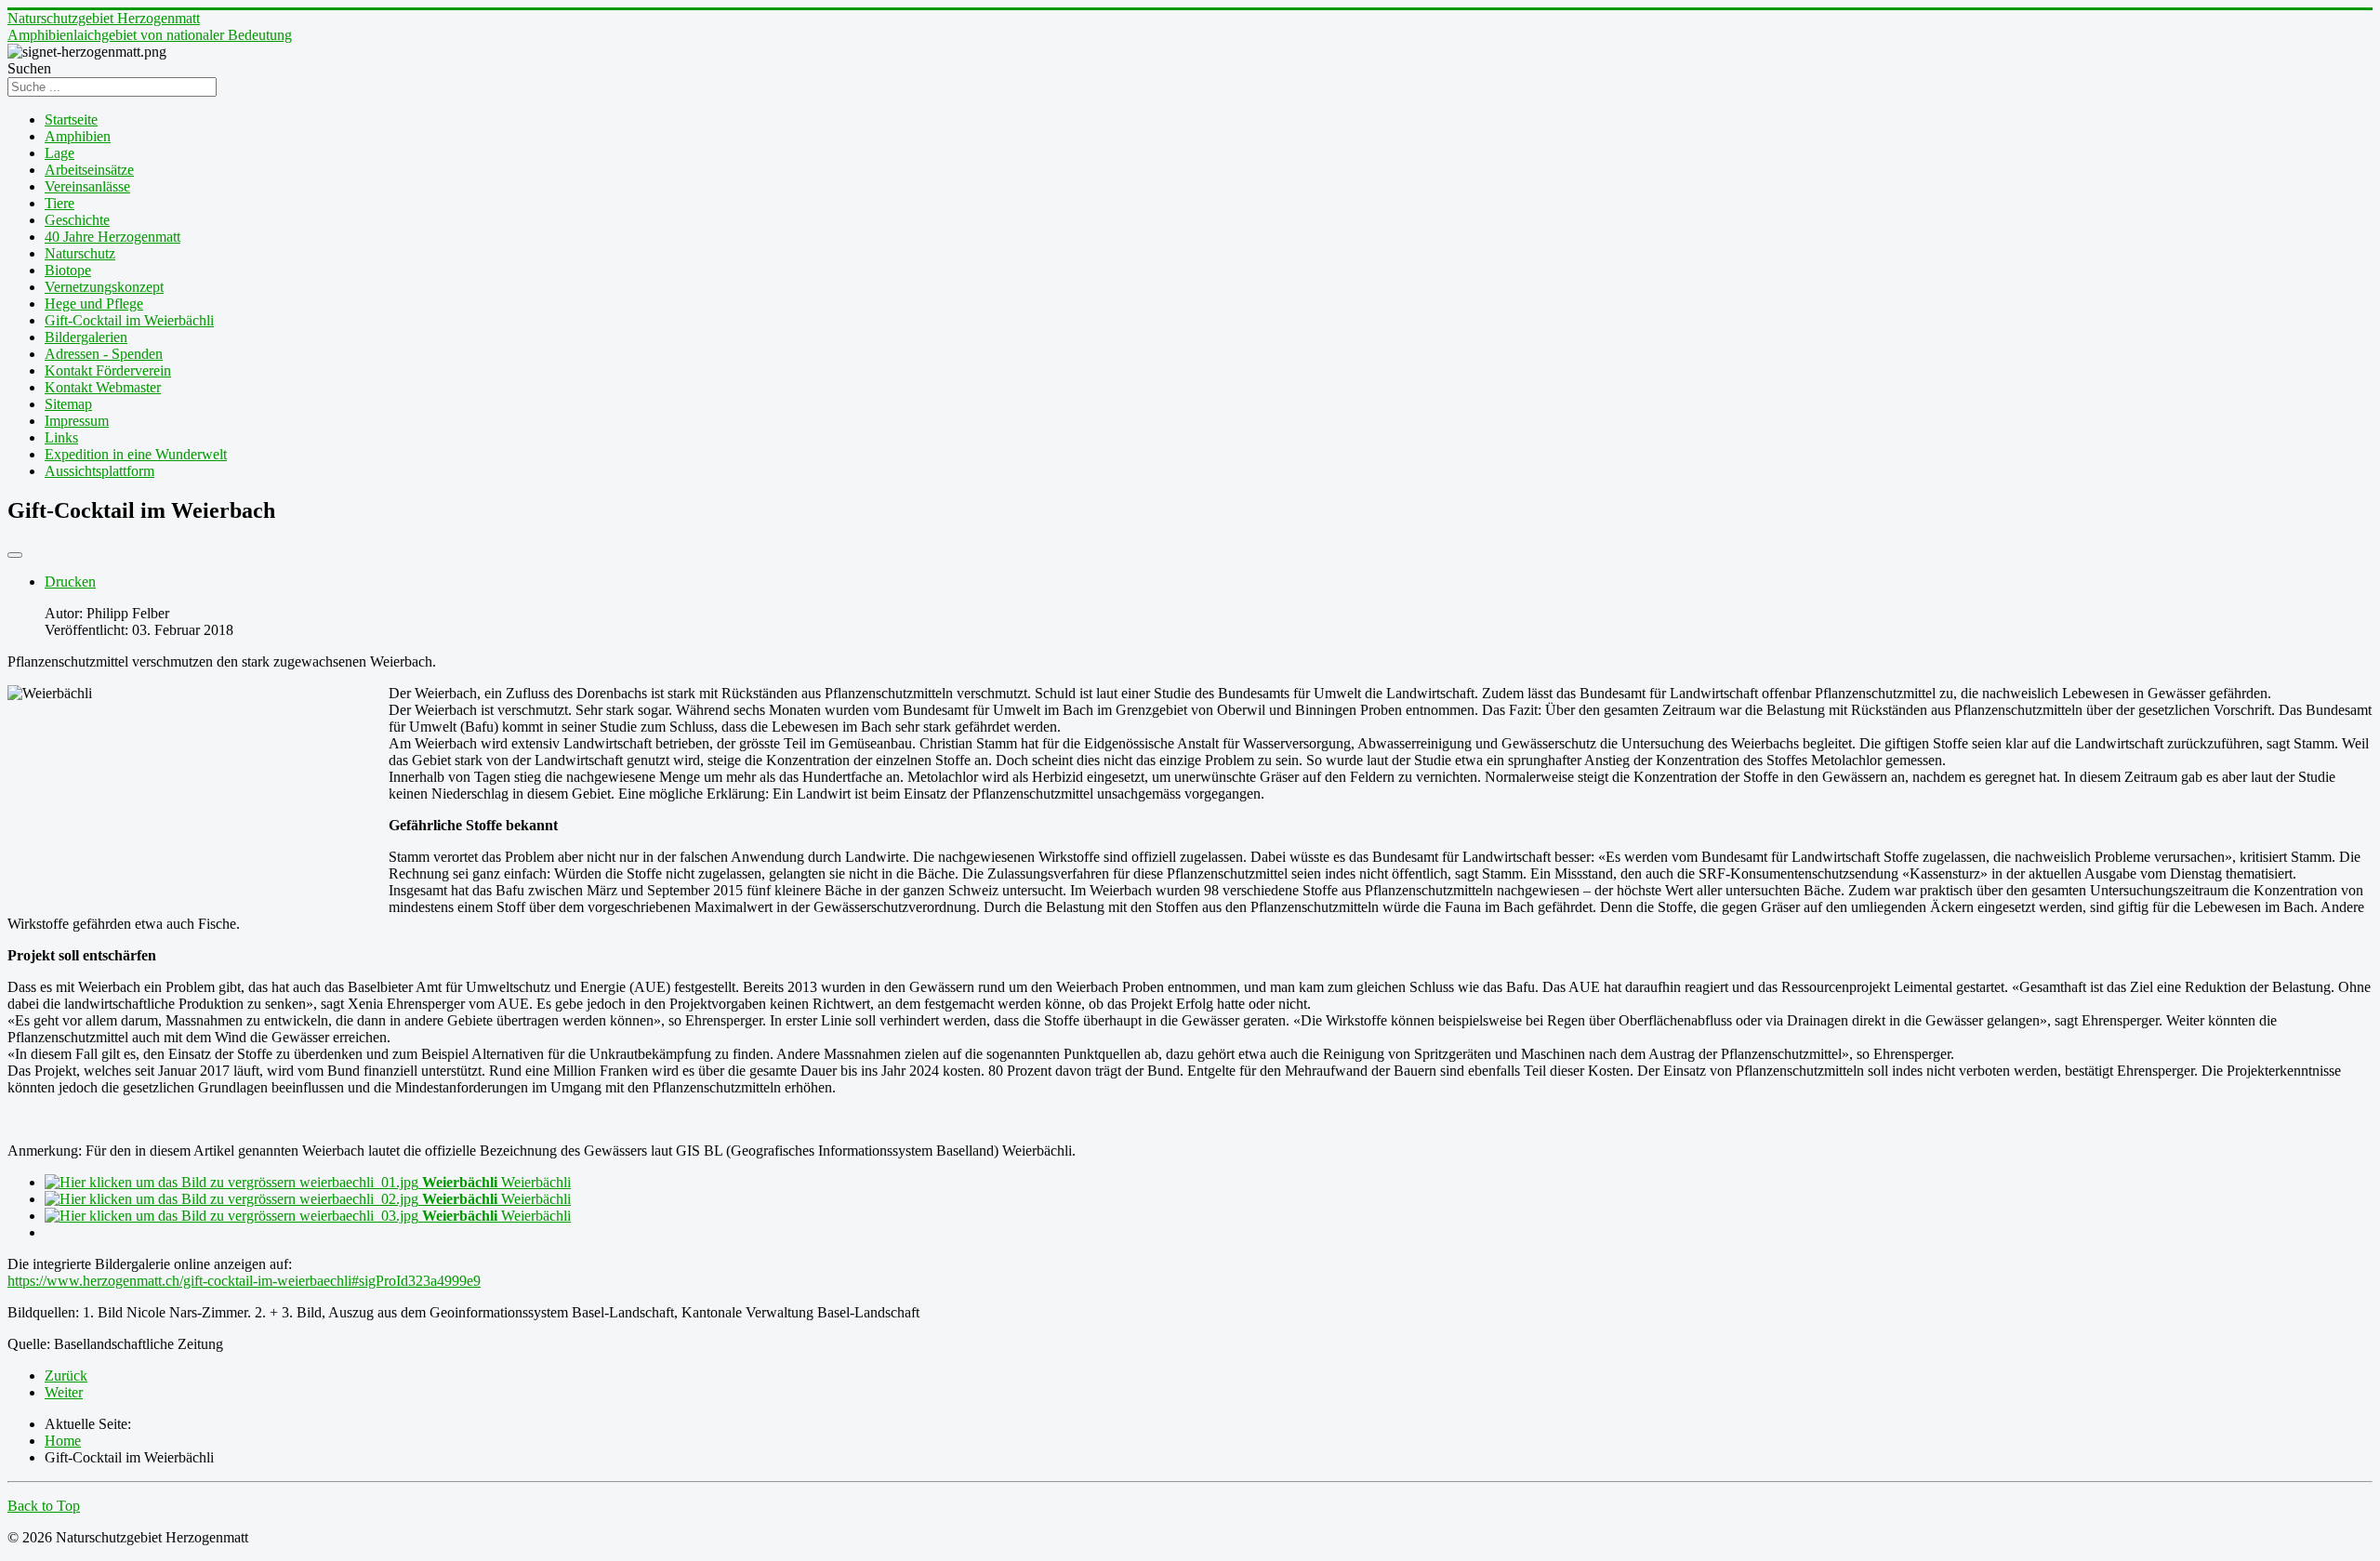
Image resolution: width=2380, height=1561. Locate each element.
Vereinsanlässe (87, 186)
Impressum (77, 421)
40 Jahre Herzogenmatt (112, 237)
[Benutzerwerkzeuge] (15, 555)
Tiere (59, 203)
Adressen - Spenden (104, 354)
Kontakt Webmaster (103, 387)
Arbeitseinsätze (89, 170)
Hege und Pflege (94, 304)
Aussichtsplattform (99, 471)
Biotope (68, 270)
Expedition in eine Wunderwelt (136, 454)
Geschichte (77, 220)
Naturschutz (80, 253)
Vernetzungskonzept (104, 287)
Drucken (70, 582)
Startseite (71, 119)
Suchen (29, 68)
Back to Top (44, 1506)
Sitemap (68, 404)
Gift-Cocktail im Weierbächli (129, 320)
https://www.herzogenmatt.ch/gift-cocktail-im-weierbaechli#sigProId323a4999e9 (244, 1281)
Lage (59, 153)
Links (61, 437)
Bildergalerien (86, 337)
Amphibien (78, 136)
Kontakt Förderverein (108, 370)
